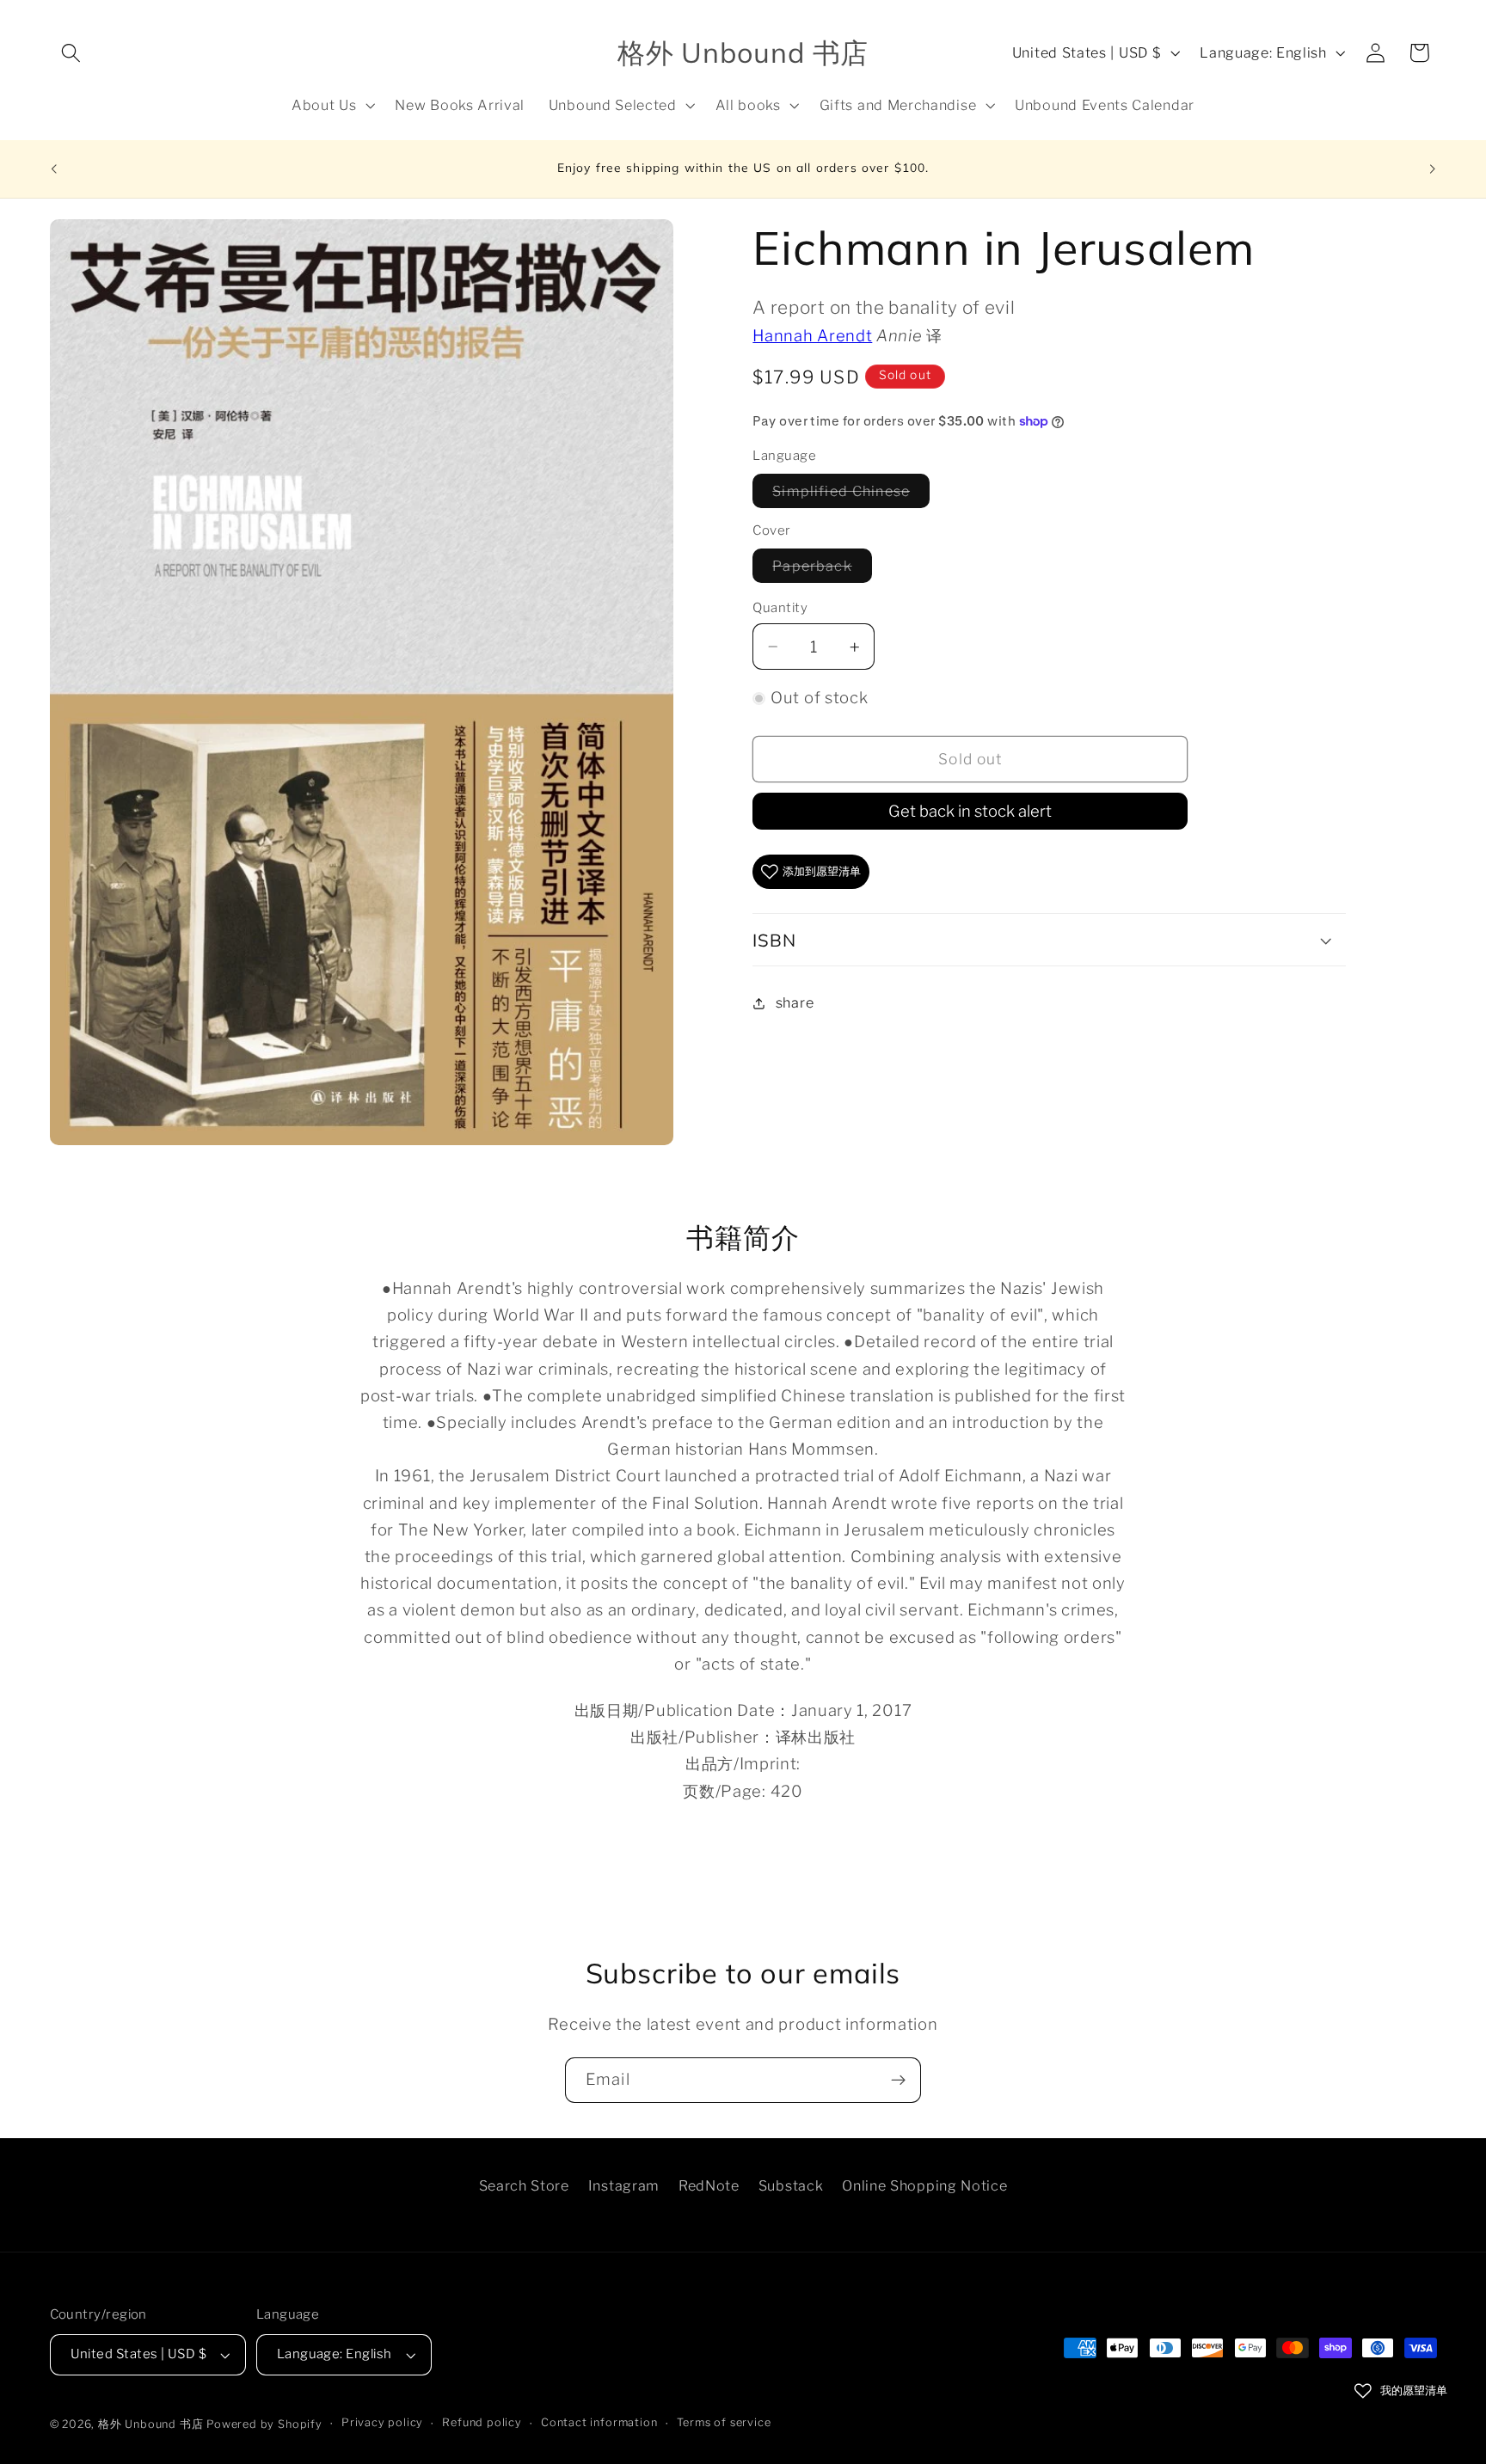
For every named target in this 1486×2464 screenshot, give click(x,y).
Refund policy (482, 2423)
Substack (791, 2185)
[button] (72, 53)
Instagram (624, 2185)
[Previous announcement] (53, 169)
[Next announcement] (1433, 169)
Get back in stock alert (970, 811)
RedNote (709, 2185)
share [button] (795, 1002)
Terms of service (724, 2423)
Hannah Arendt (812, 336)
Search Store (524, 2185)
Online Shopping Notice (924, 2185)
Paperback (822, 570)
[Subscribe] (898, 2081)
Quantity (780, 608)
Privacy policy (382, 2423)
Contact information (599, 2423)
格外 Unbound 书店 (150, 2424)
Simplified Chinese (851, 495)
